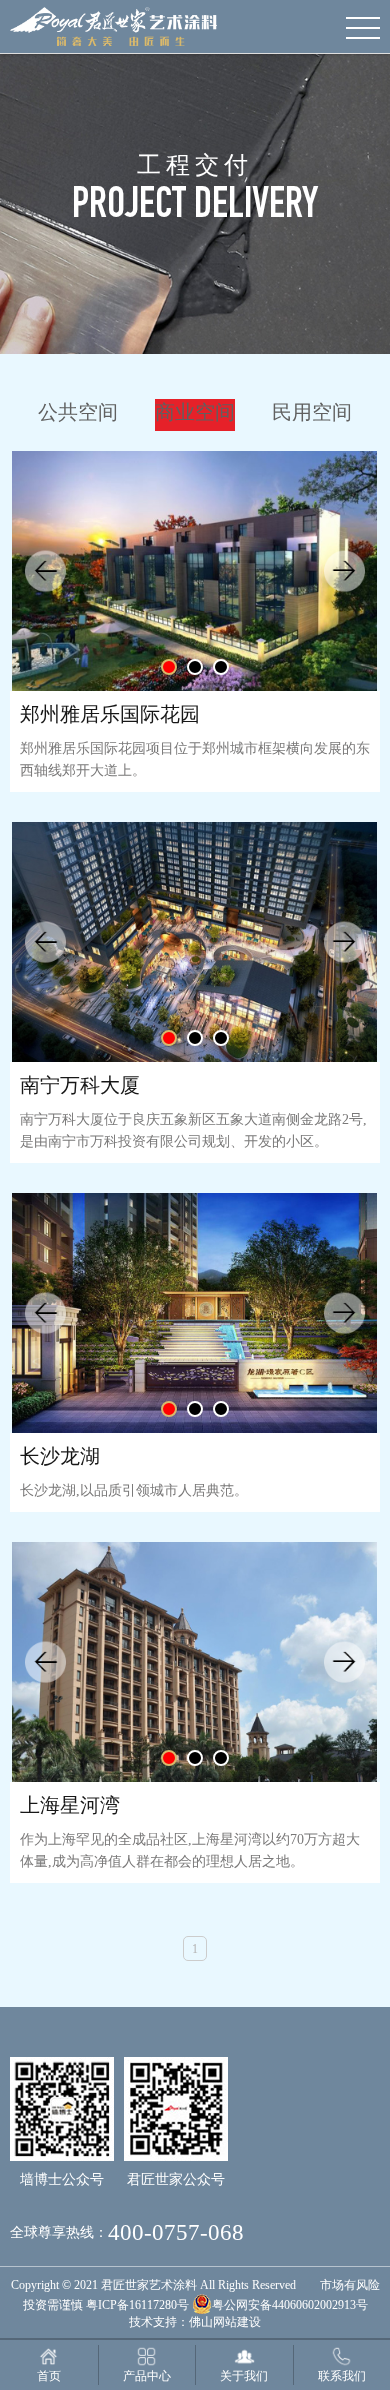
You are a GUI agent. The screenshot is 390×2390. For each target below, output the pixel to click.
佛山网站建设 (225, 2322)
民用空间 (312, 412)
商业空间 (195, 412)
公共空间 (78, 412)
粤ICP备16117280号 (137, 2305)
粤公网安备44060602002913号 (290, 2305)
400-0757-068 (176, 2232)
